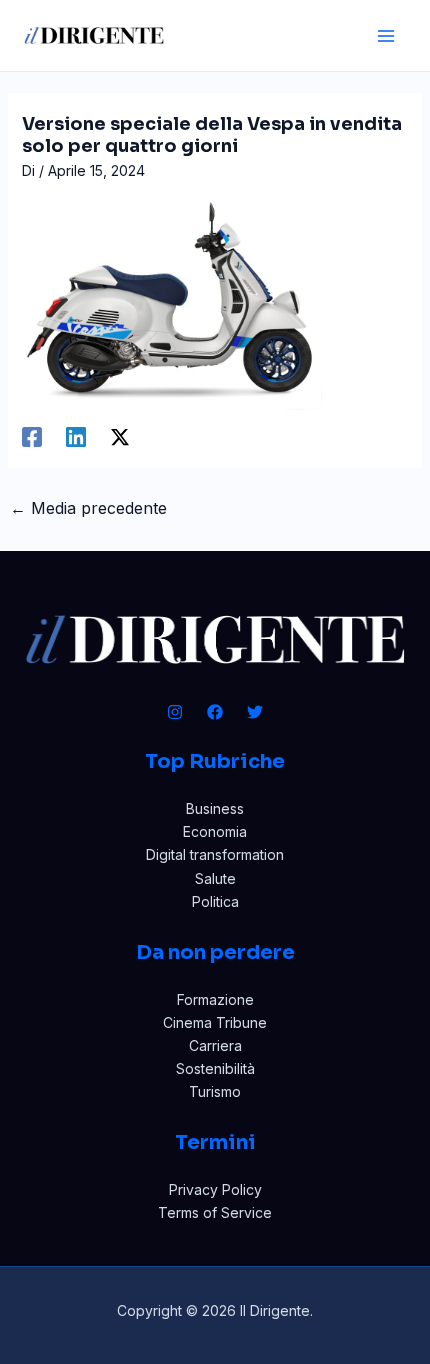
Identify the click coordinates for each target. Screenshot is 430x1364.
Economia (215, 831)
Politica (215, 901)
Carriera (215, 1045)
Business (215, 808)
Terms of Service (215, 1212)
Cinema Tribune (215, 1022)
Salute (215, 878)
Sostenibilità (215, 1068)
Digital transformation (215, 854)
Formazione (215, 999)
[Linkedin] (76, 437)
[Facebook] (32, 437)
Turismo (215, 1091)
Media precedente (88, 508)
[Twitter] (255, 712)
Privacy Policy (215, 1189)
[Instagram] (175, 712)
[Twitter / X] (120, 437)
